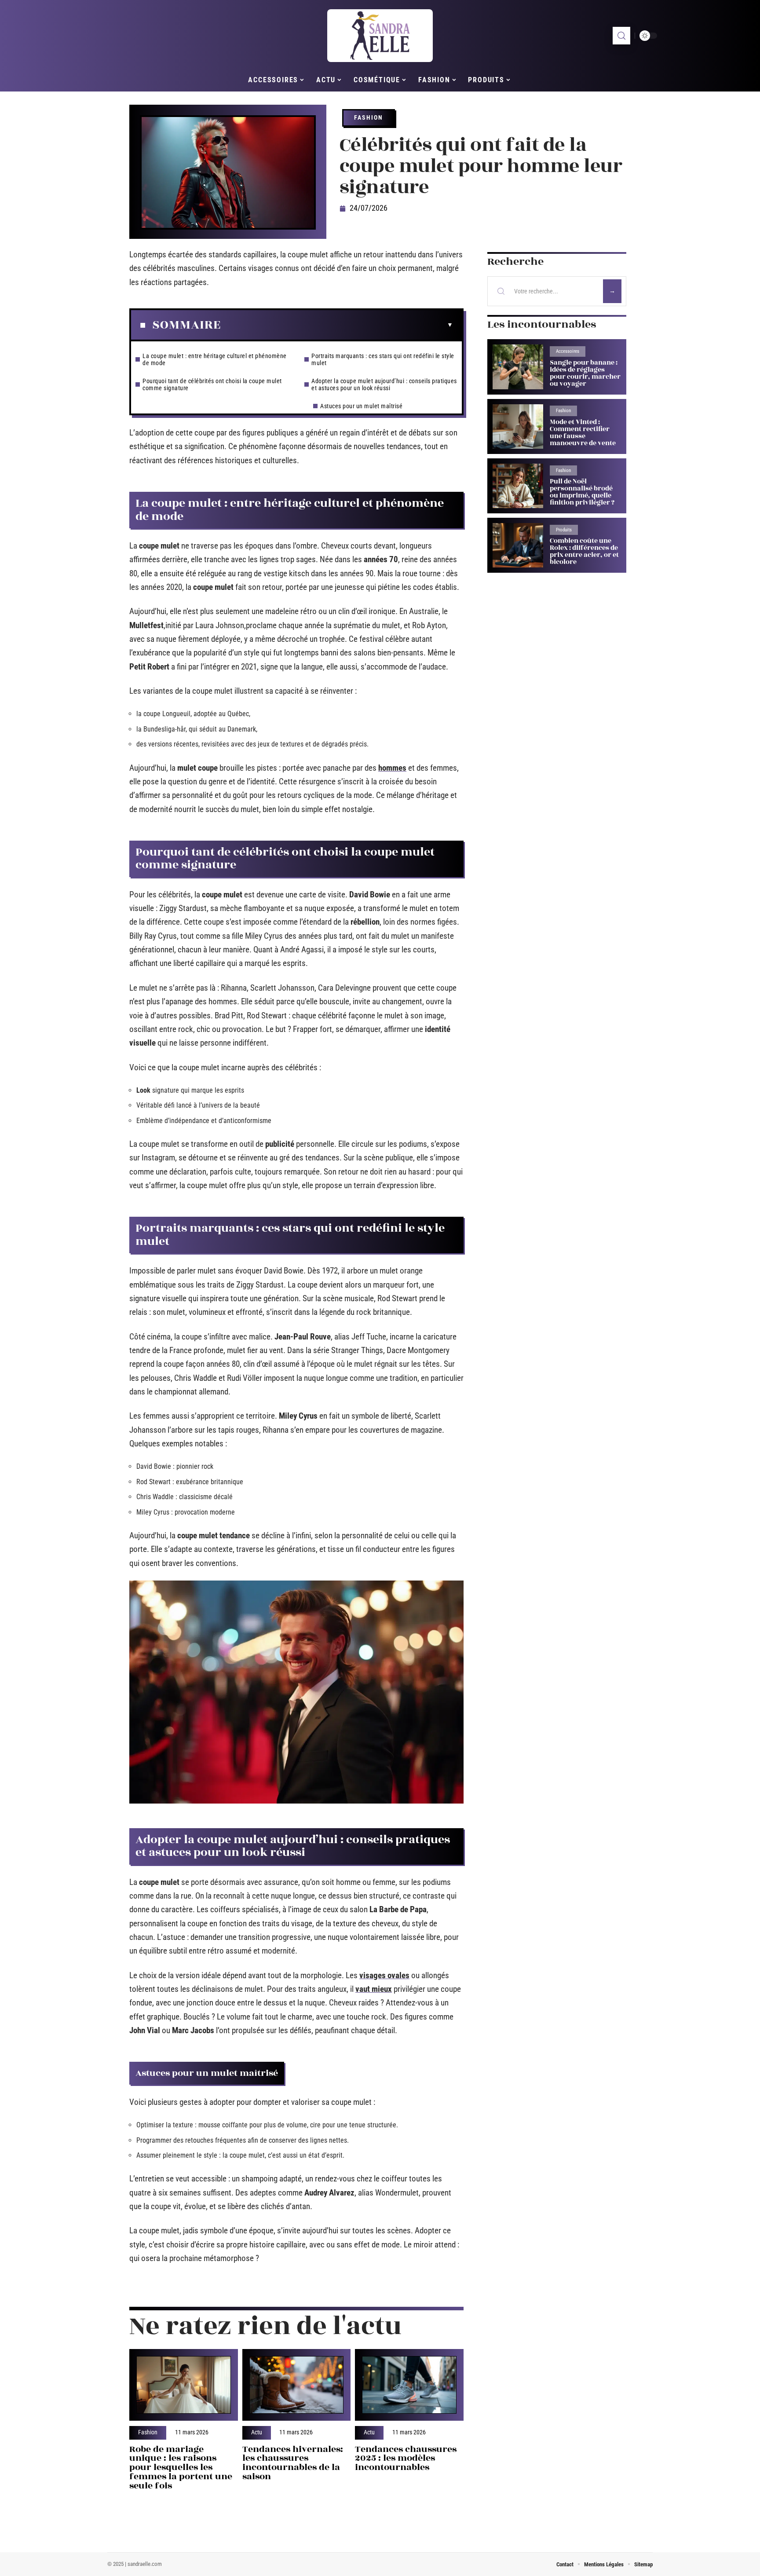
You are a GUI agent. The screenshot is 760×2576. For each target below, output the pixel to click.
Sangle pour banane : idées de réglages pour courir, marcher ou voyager (585, 373)
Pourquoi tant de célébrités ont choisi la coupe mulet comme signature (212, 384)
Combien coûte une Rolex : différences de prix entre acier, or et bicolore (584, 551)
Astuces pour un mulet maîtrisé (361, 406)
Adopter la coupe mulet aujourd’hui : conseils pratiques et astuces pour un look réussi (384, 384)
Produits (564, 530)
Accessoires (568, 351)
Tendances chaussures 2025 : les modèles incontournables (406, 2458)
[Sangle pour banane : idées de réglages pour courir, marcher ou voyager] (518, 367)
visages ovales (384, 1975)
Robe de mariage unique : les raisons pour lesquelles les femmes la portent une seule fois (181, 2467)
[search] (621, 36)
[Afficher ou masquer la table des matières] (337, 325)
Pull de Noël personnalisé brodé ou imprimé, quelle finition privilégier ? (582, 492)
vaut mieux (374, 1989)
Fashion (369, 117)
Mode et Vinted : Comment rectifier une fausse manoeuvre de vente (583, 433)
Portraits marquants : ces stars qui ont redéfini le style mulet (383, 359)
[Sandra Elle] (380, 36)
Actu (257, 2433)
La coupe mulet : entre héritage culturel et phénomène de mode (215, 359)
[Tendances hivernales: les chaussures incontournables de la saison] (297, 2385)
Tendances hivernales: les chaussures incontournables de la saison (293, 2463)
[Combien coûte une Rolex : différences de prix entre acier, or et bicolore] (518, 545)
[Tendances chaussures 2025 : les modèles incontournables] (409, 2385)
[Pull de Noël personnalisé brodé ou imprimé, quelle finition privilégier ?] (518, 486)
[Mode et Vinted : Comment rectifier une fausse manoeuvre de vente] (518, 426)
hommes (392, 768)
